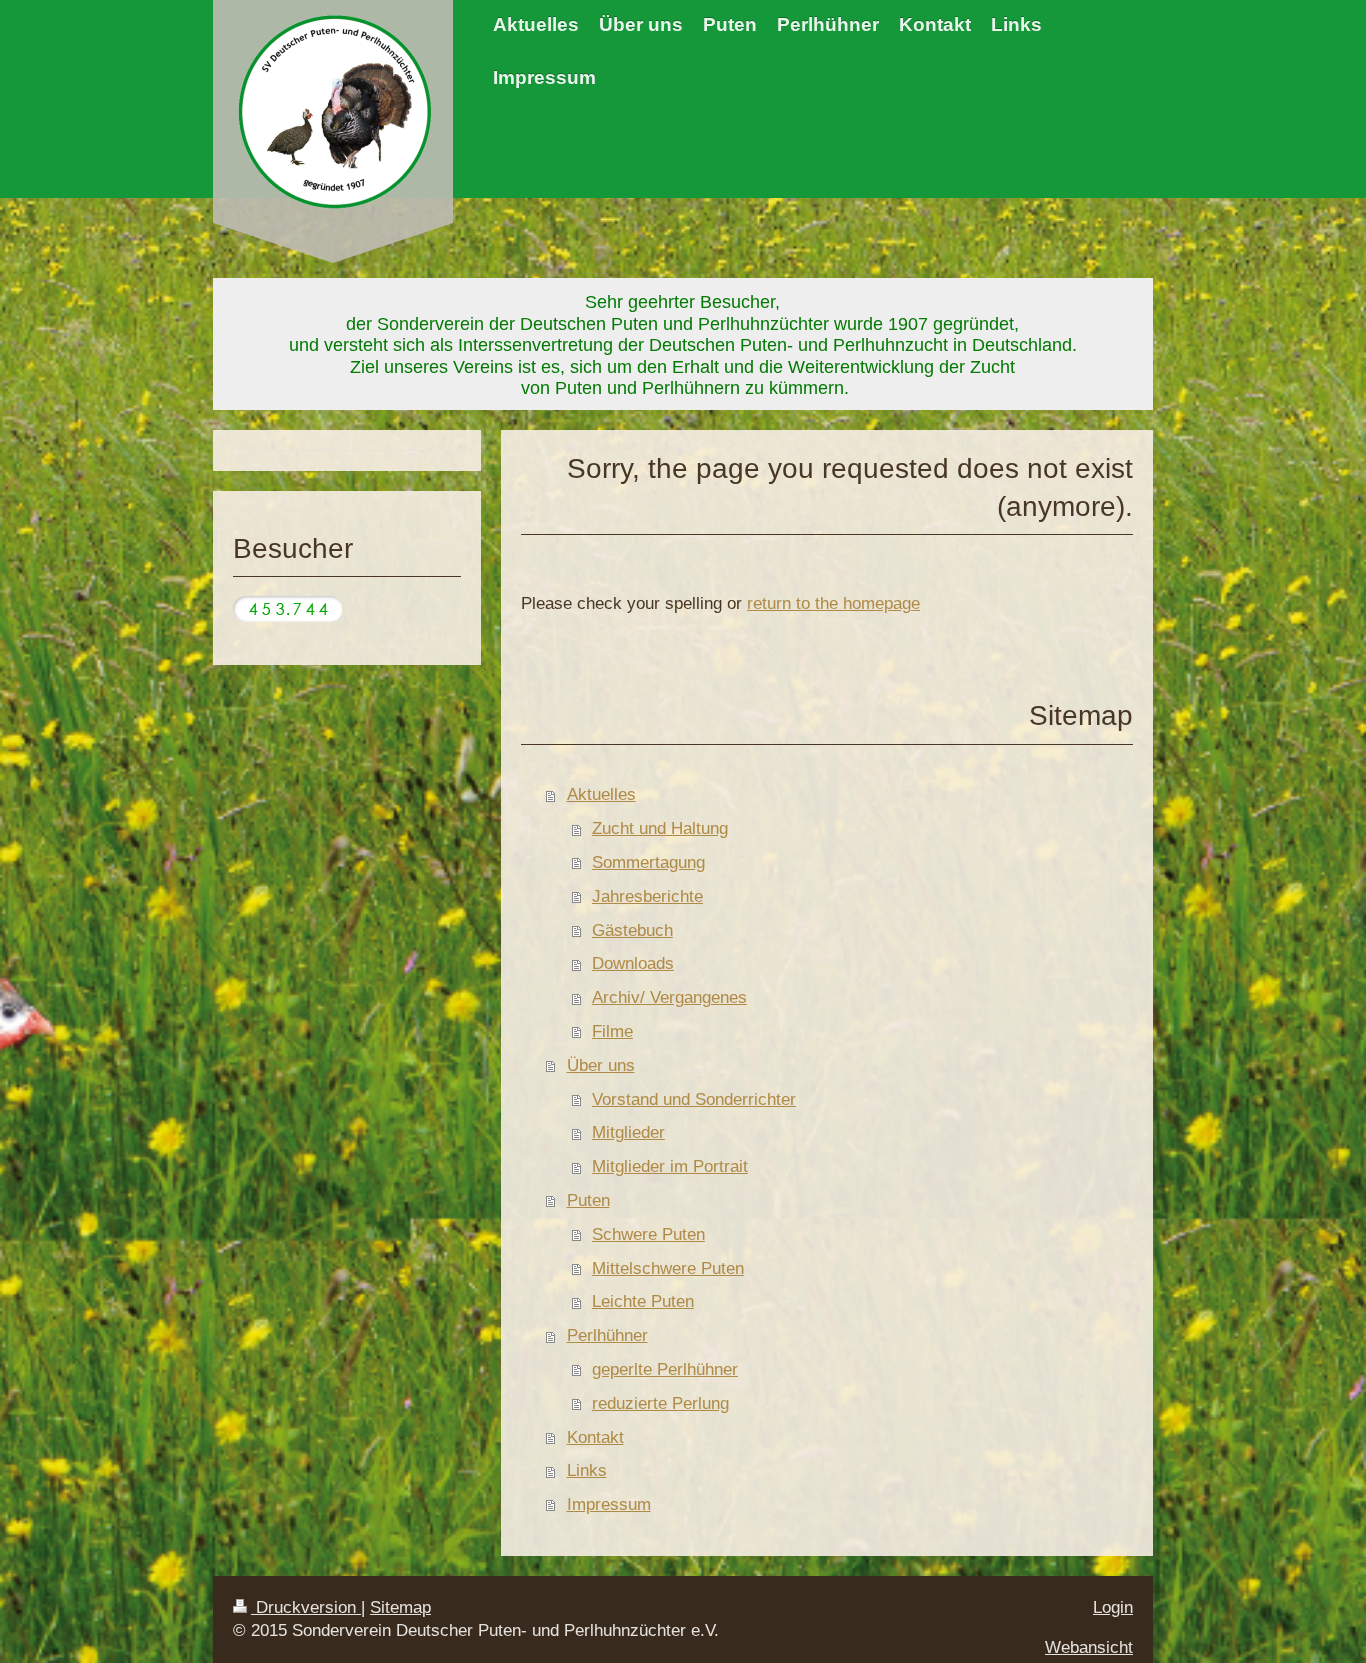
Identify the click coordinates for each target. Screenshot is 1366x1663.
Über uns (601, 1065)
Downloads (633, 963)
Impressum (609, 1504)
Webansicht (1089, 1647)
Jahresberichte (647, 896)
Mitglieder (628, 1132)
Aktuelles (601, 794)
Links (587, 1470)
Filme (612, 1031)
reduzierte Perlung (660, 1403)
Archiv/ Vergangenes (669, 997)
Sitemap (400, 1607)
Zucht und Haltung (660, 828)
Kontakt (595, 1437)
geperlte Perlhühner (665, 1369)
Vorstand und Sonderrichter (694, 1099)
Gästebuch (632, 930)
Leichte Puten (643, 1301)
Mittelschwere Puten (668, 1268)
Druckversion (306, 1607)
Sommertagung (648, 862)
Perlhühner (607, 1335)
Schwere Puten (648, 1234)
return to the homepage (833, 603)
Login (1113, 1607)
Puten (588, 1200)
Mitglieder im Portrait (670, 1166)
